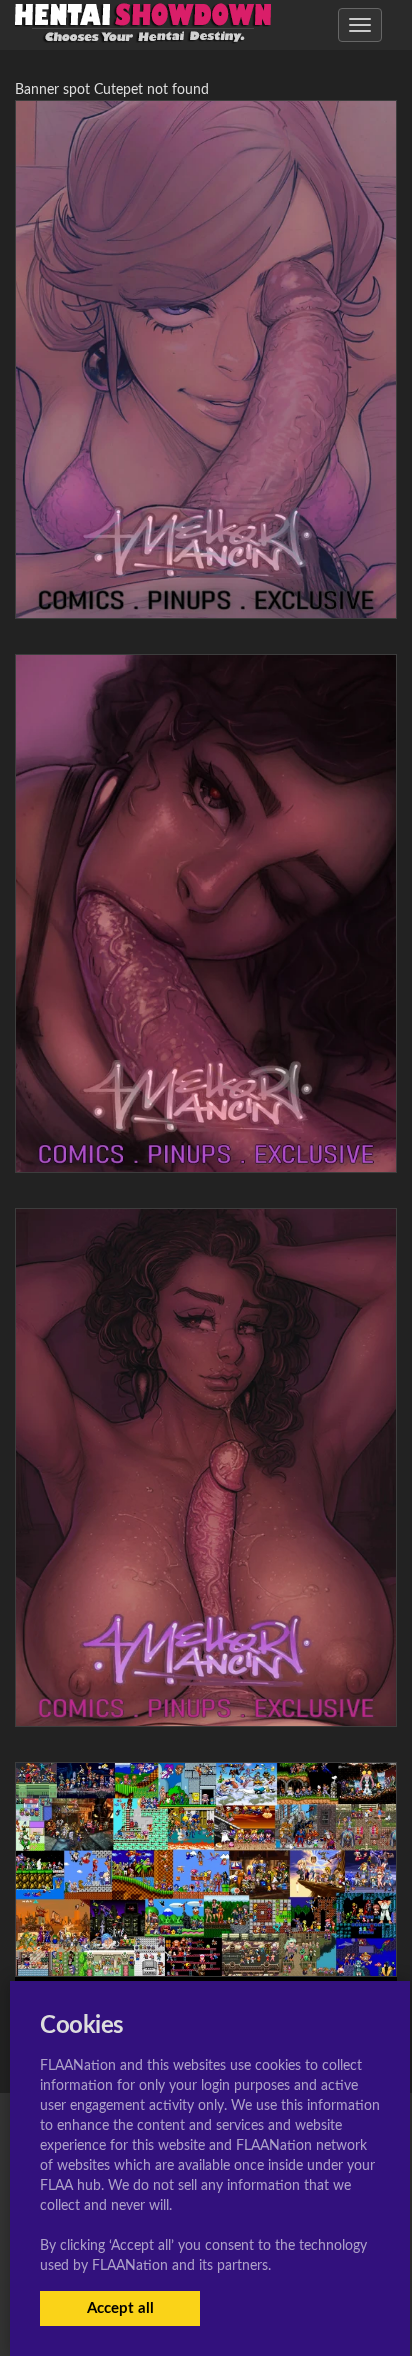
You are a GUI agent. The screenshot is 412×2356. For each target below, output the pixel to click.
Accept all (120, 2308)
